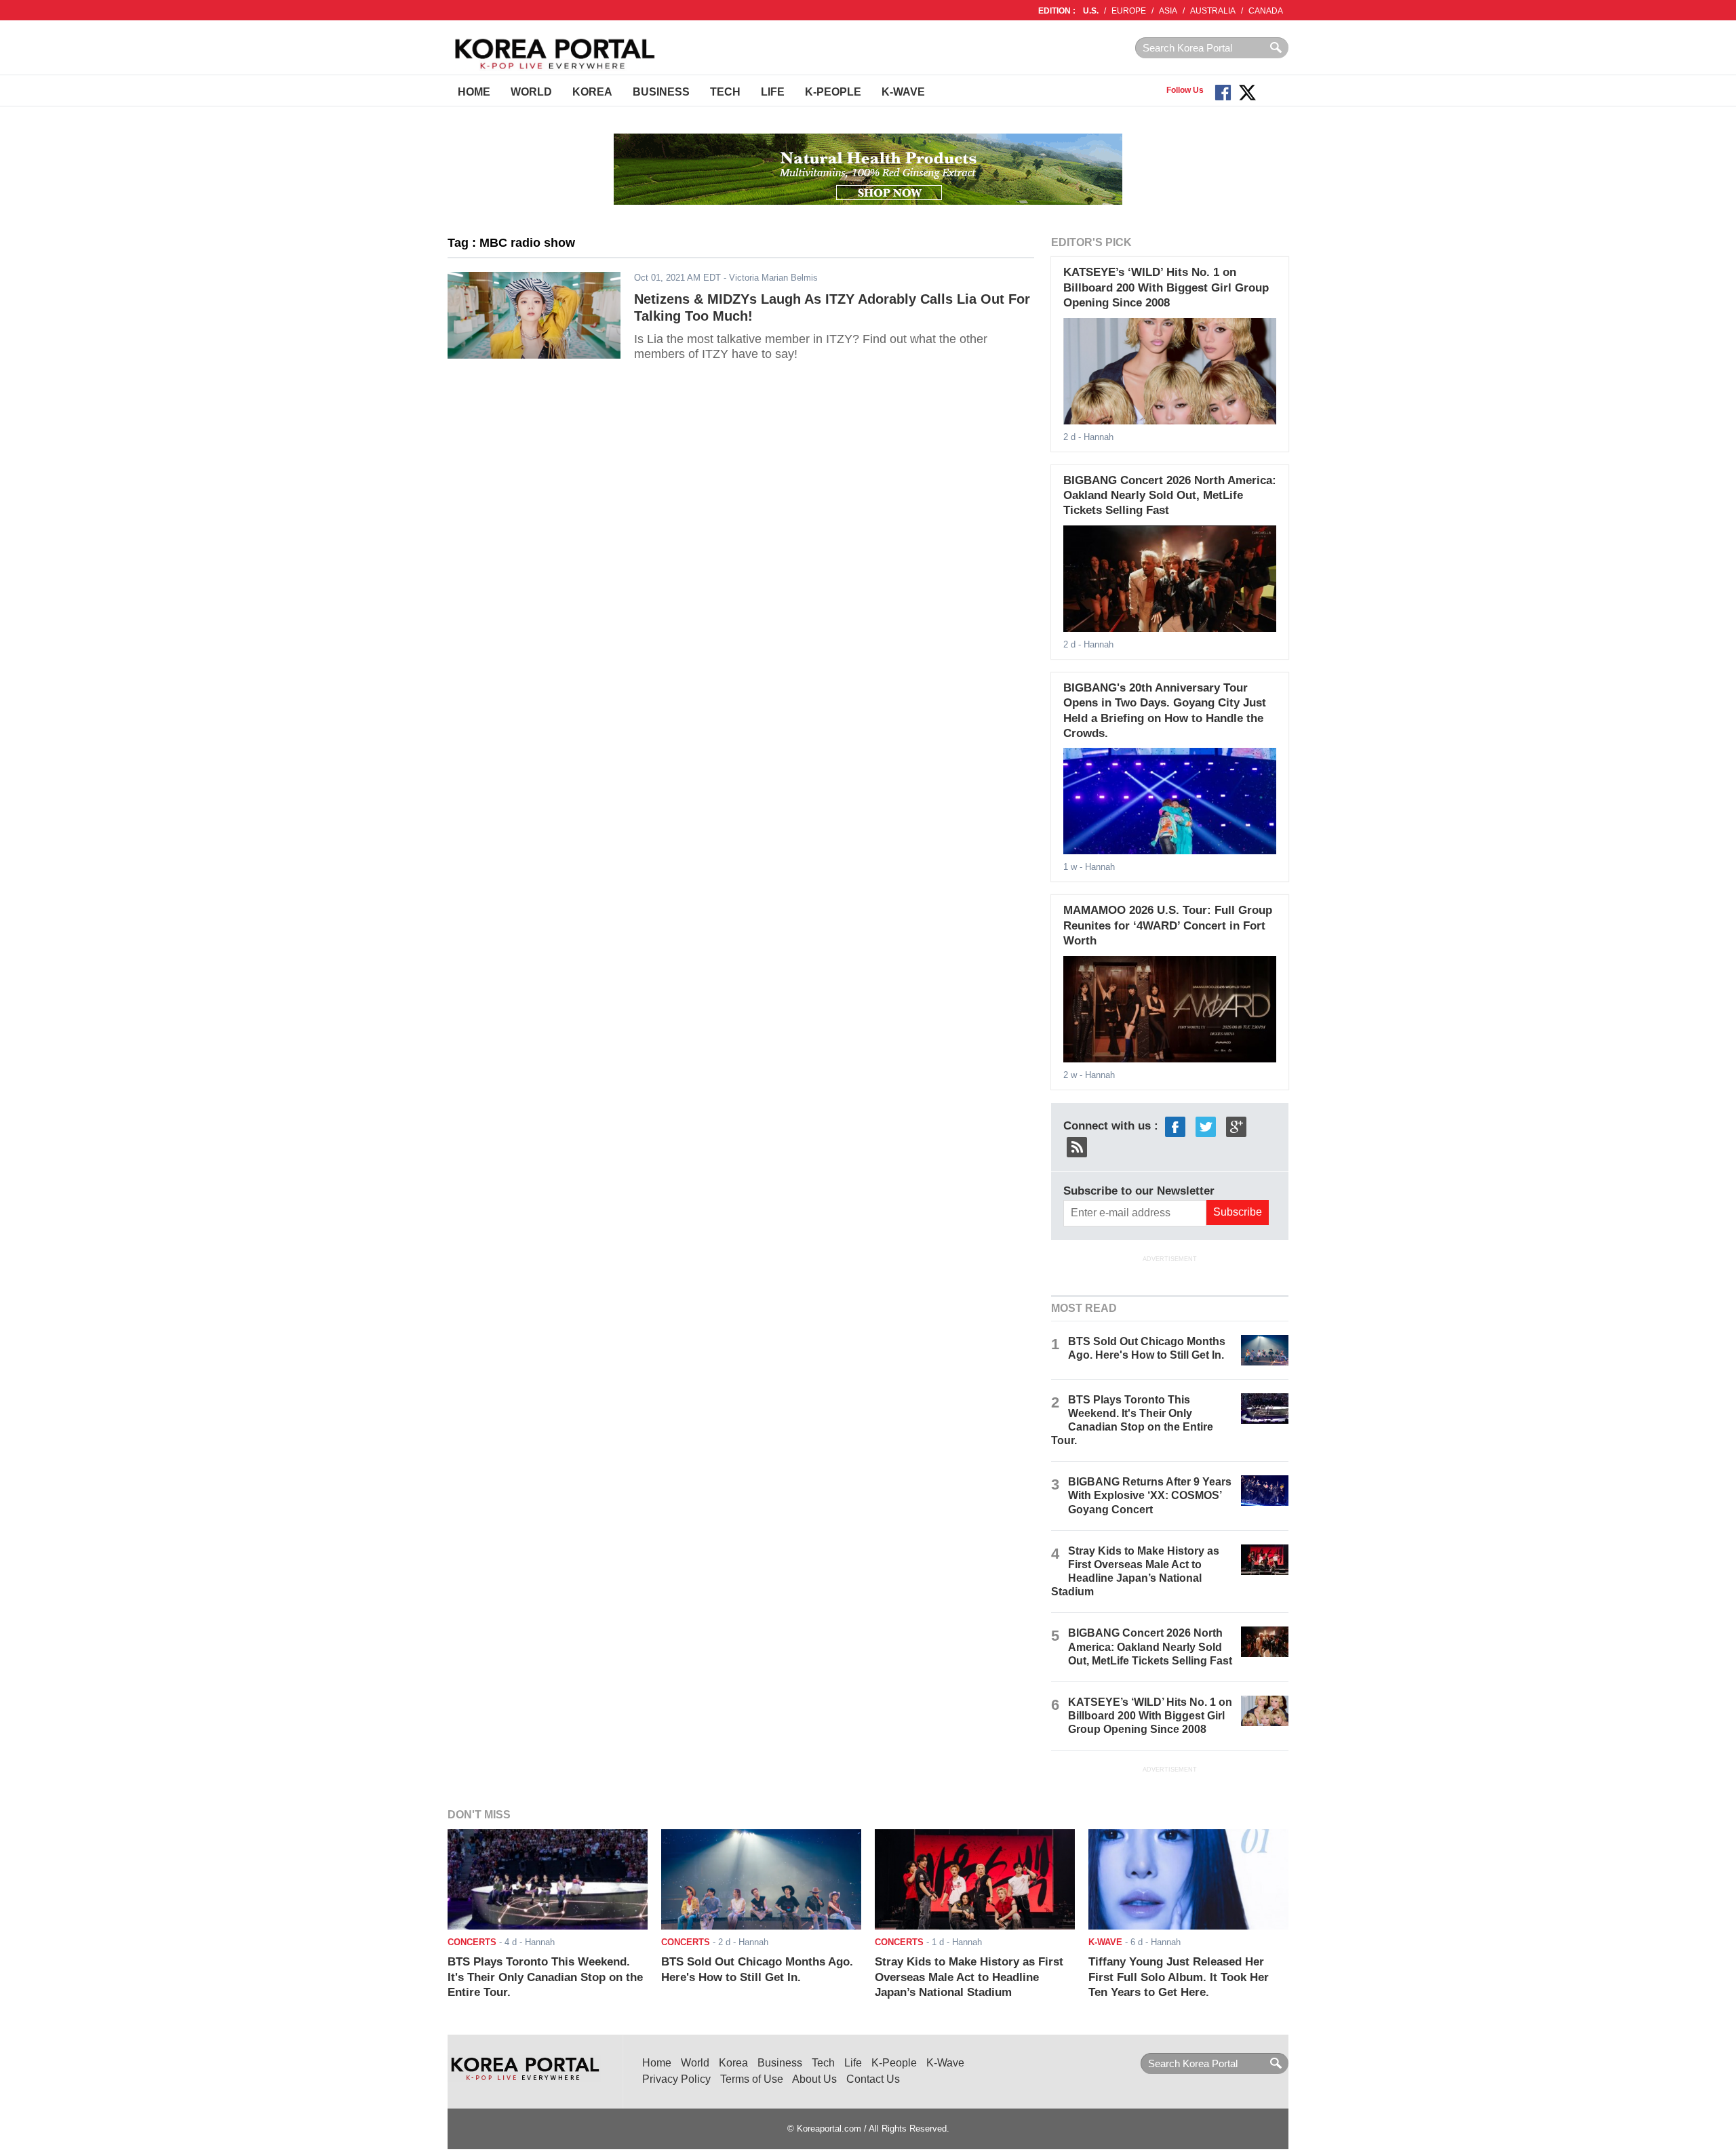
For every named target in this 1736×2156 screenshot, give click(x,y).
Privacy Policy (676, 2079)
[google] (1236, 1126)
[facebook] (1175, 1126)
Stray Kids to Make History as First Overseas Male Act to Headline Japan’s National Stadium (969, 1977)
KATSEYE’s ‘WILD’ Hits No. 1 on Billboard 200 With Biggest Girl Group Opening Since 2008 (1166, 287)
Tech (725, 92)
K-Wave (903, 92)
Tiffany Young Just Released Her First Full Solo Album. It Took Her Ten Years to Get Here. (1179, 1977)
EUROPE (1129, 11)
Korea (592, 92)
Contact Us (873, 2079)
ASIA (1168, 11)
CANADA (1266, 11)
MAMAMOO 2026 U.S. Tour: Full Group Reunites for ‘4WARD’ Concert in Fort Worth (1168, 925)
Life (773, 92)
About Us (814, 2079)
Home (474, 92)
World (531, 92)
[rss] (1077, 1146)
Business (661, 92)
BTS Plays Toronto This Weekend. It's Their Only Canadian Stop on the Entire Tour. (545, 1977)
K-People (833, 92)
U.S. (1091, 11)
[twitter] (1206, 1126)
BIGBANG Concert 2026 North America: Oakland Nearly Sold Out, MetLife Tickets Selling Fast (1170, 496)
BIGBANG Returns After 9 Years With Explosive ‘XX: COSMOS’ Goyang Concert (1150, 1495)
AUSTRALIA (1213, 11)
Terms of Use (752, 2079)
